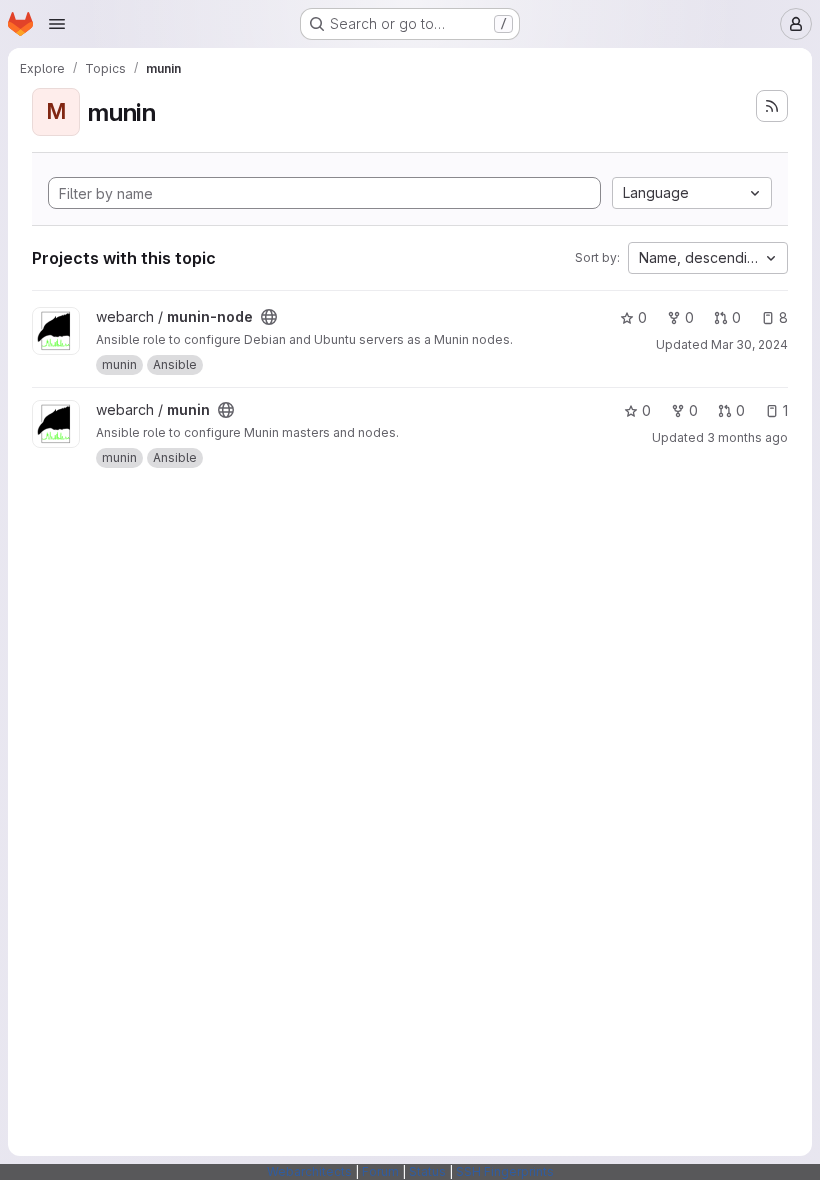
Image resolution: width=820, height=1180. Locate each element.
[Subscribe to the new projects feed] (772, 106)
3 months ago (747, 437)
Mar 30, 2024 (749, 344)
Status (427, 1171)
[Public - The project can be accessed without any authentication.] (269, 317)
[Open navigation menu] (57, 24)
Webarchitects (309, 1171)
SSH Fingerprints (505, 1171)
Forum (380, 1171)
